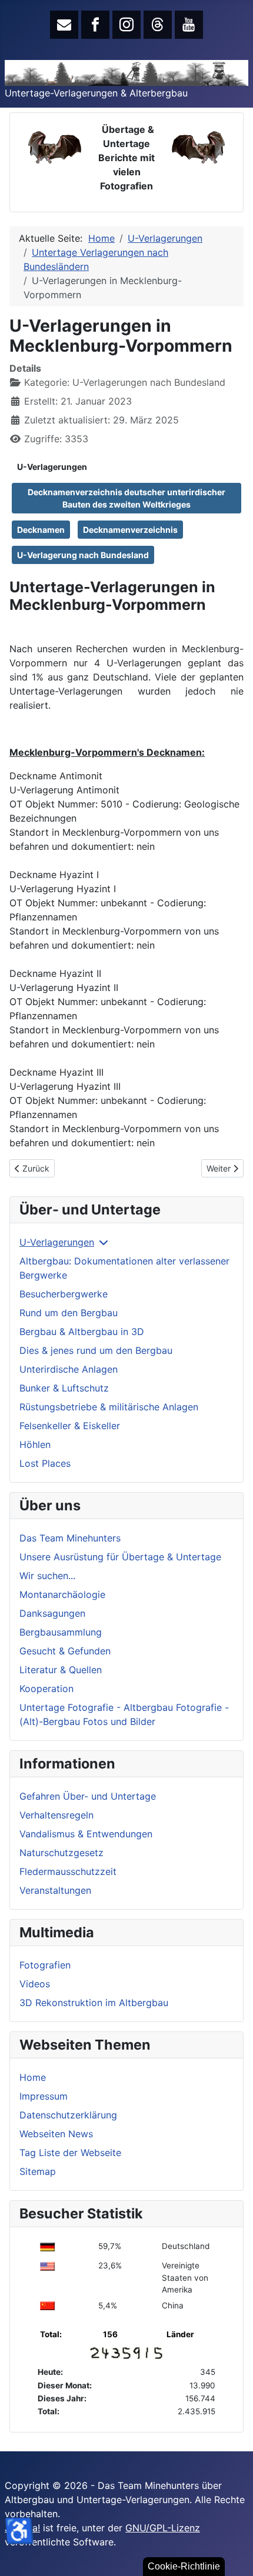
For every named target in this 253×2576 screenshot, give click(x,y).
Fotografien (45, 1965)
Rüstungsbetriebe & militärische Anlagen (109, 1407)
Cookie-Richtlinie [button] (184, 2566)
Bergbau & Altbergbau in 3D (82, 1332)
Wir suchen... (47, 1576)
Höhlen (35, 1444)
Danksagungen (52, 1613)
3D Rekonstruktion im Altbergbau (94, 2003)
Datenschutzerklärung (68, 2115)
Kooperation (46, 1689)
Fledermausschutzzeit (68, 1871)
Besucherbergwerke (64, 1294)
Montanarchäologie (62, 1594)
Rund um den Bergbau (69, 1313)
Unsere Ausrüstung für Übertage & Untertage (120, 1557)
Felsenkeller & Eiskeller (70, 1426)
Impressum (44, 2096)
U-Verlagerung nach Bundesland (83, 555)
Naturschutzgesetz (61, 1853)
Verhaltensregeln (56, 1815)
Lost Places (45, 1463)
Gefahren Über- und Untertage (88, 1796)
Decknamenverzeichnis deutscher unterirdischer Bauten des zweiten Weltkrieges (126, 498)
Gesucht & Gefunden (65, 1651)
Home (33, 2077)
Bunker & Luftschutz (64, 1388)
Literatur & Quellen (61, 1670)
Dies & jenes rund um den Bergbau (96, 1350)
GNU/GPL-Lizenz (163, 2528)
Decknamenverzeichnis (130, 530)
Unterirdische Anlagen (69, 1369)
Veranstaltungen (55, 1890)
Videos (35, 1984)
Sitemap (38, 2171)
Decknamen (41, 530)
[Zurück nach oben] (232, 2554)
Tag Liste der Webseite (70, 2153)
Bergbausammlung (61, 1632)
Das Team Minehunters (70, 1538)
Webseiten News (56, 2134)
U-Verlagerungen (52, 467)
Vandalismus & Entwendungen (86, 1834)
